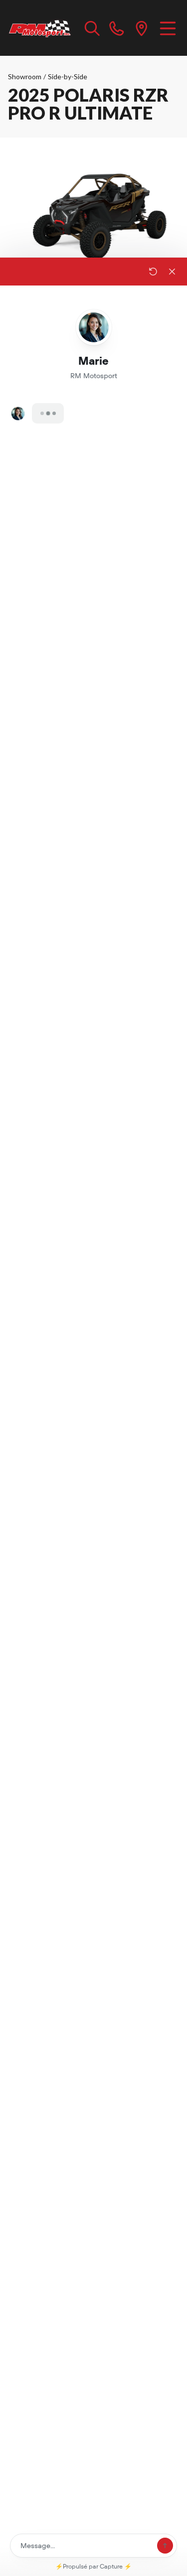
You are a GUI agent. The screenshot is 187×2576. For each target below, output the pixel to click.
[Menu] (168, 28)
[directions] (142, 28)
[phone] (117, 28)
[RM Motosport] (41, 28)
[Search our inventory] (92, 28)
